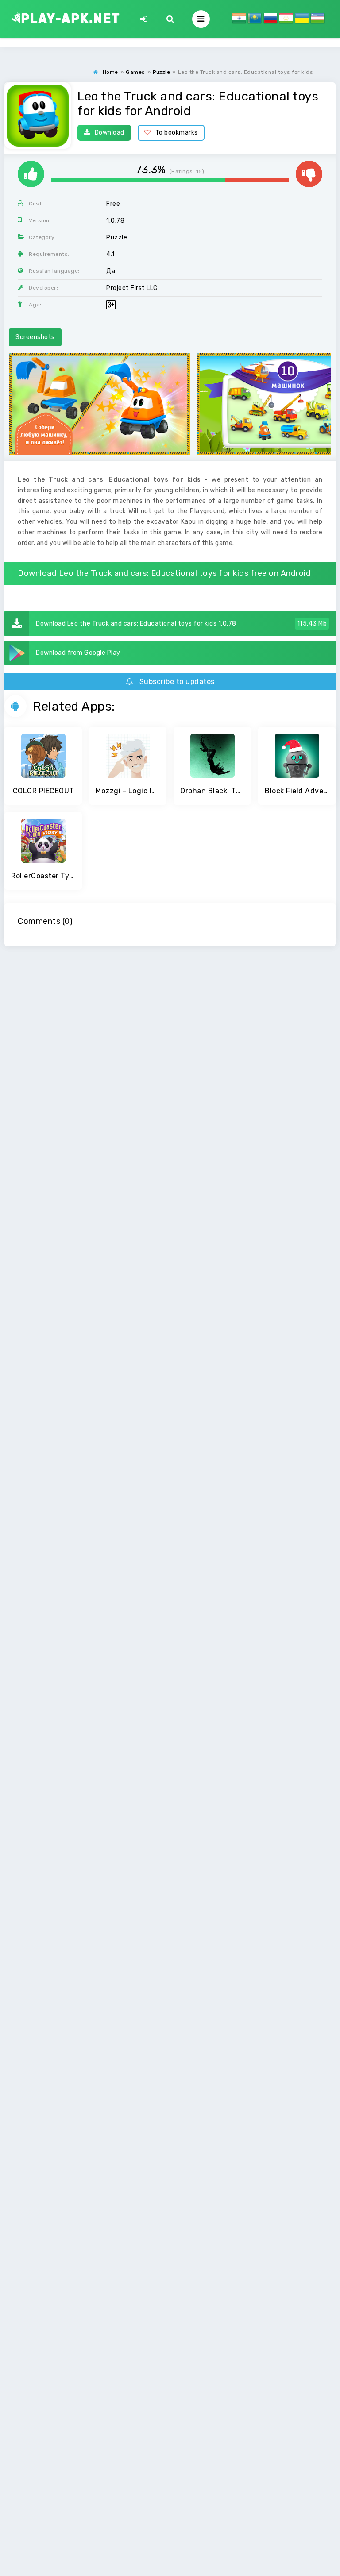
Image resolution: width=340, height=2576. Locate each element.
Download (110, 133)
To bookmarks (177, 133)
